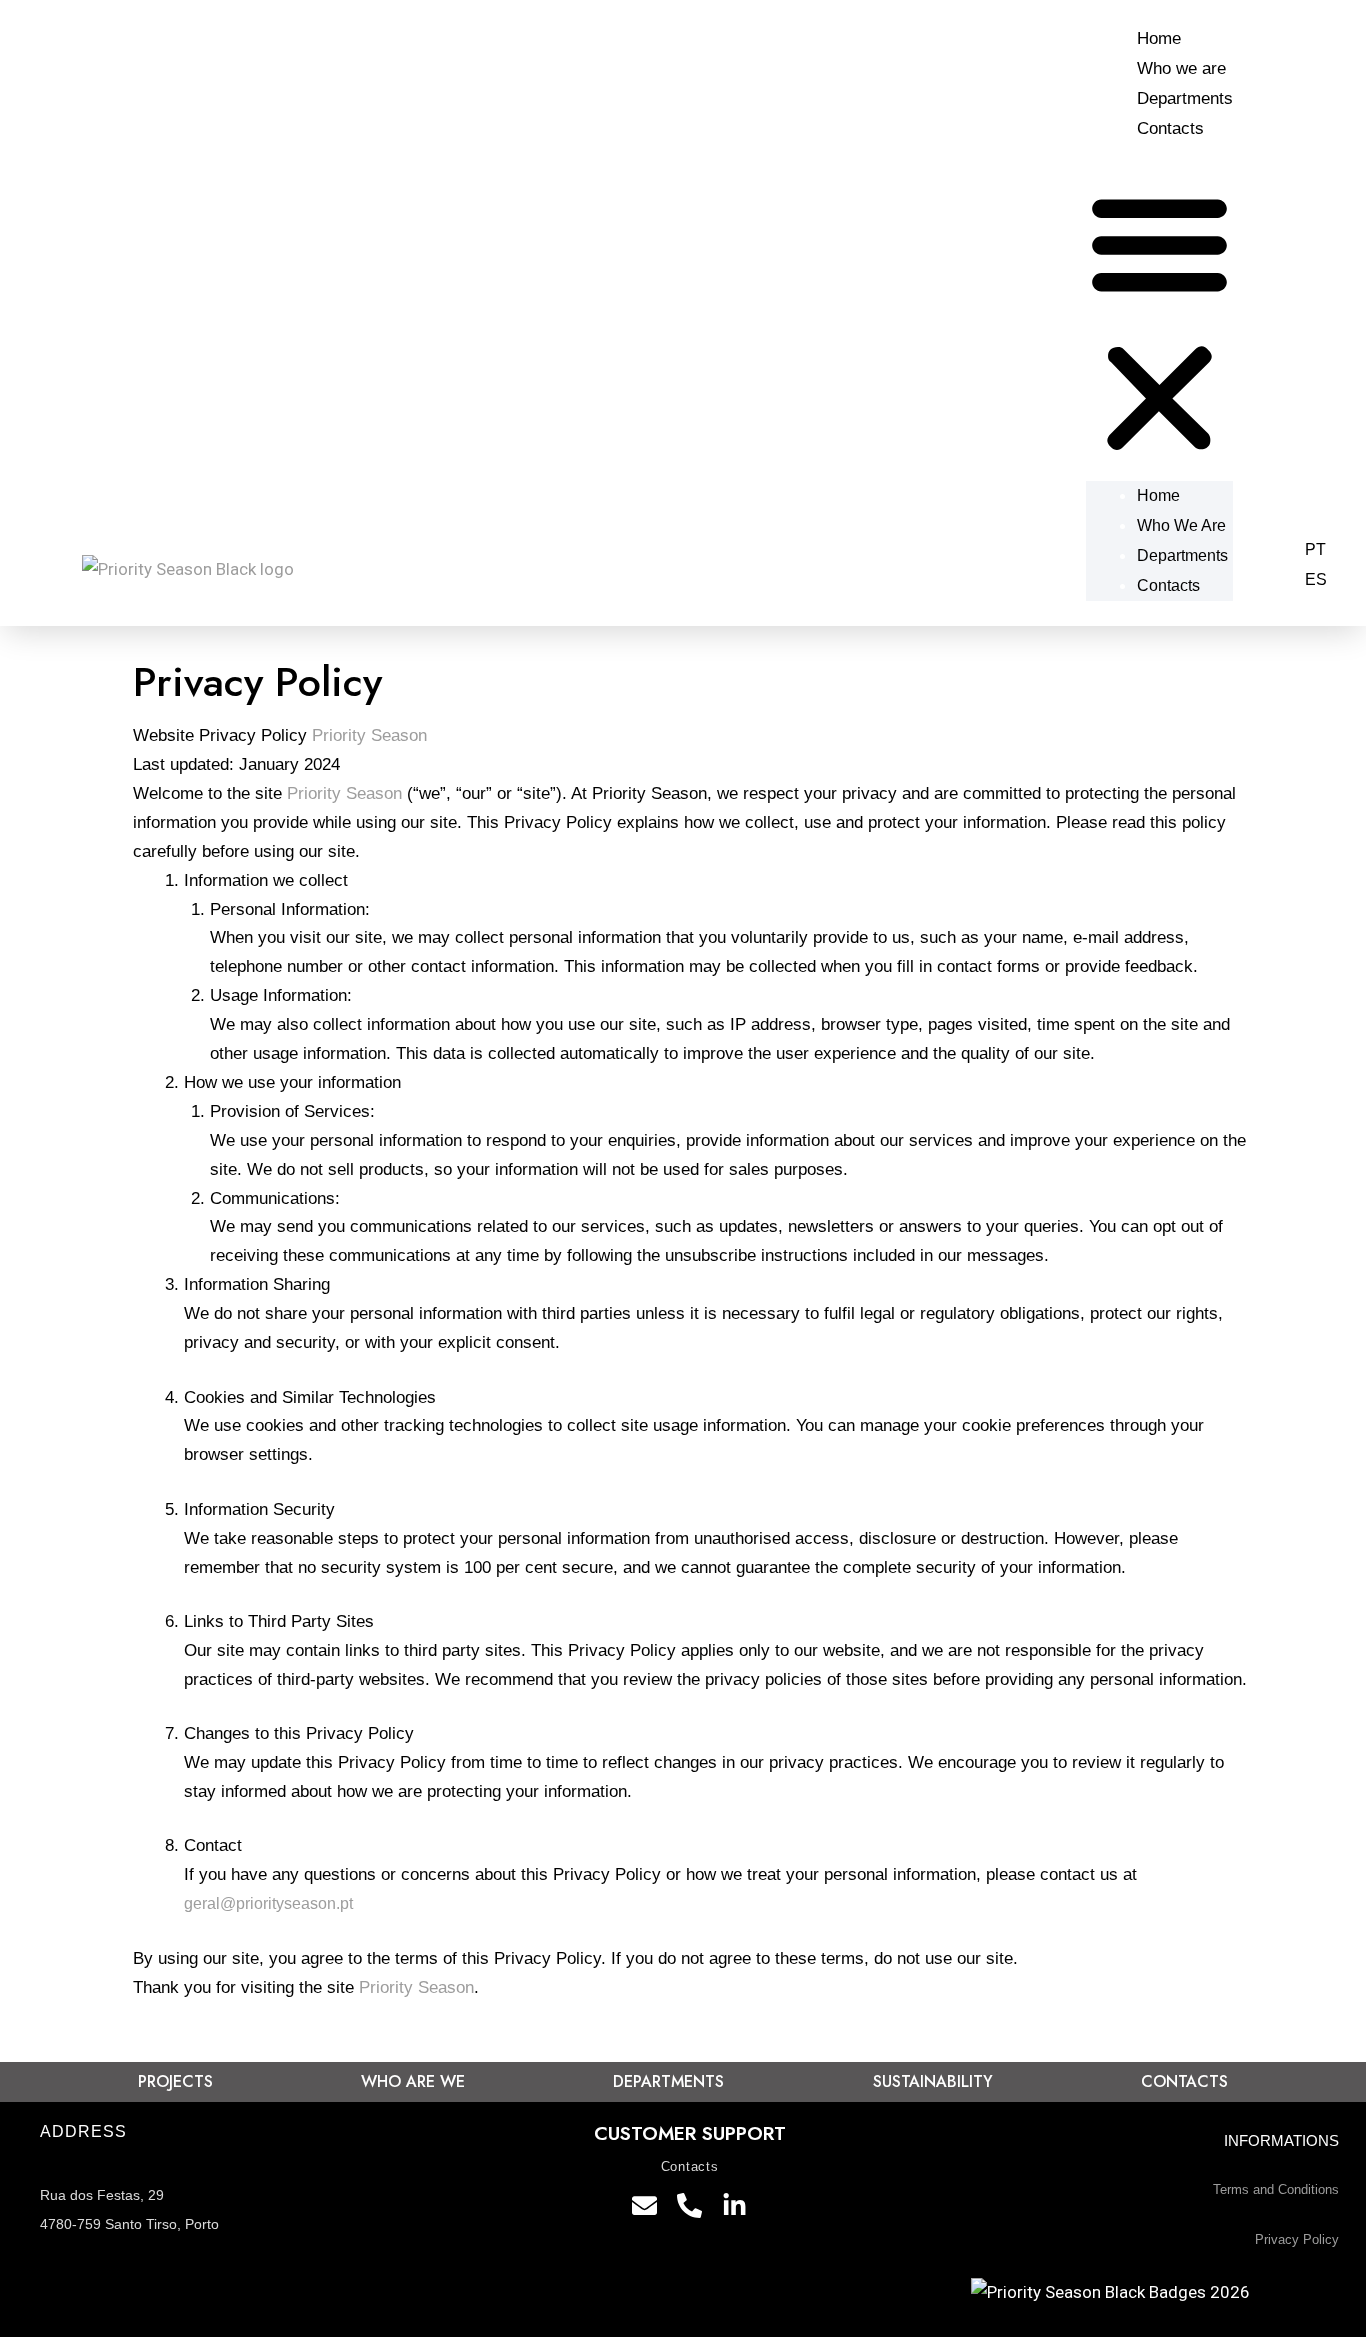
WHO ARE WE (413, 2081)
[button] (1159, 325)
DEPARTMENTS (668, 2081)
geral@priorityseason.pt (268, 1903)
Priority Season (369, 735)
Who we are (1181, 68)
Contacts (1170, 128)
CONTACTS (1184, 2081)
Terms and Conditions (1276, 2189)
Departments (1185, 98)
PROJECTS (175, 2081)
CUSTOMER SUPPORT (690, 2133)
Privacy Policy (1297, 2239)
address (83, 2131)
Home (1159, 38)
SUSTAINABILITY (933, 2081)
